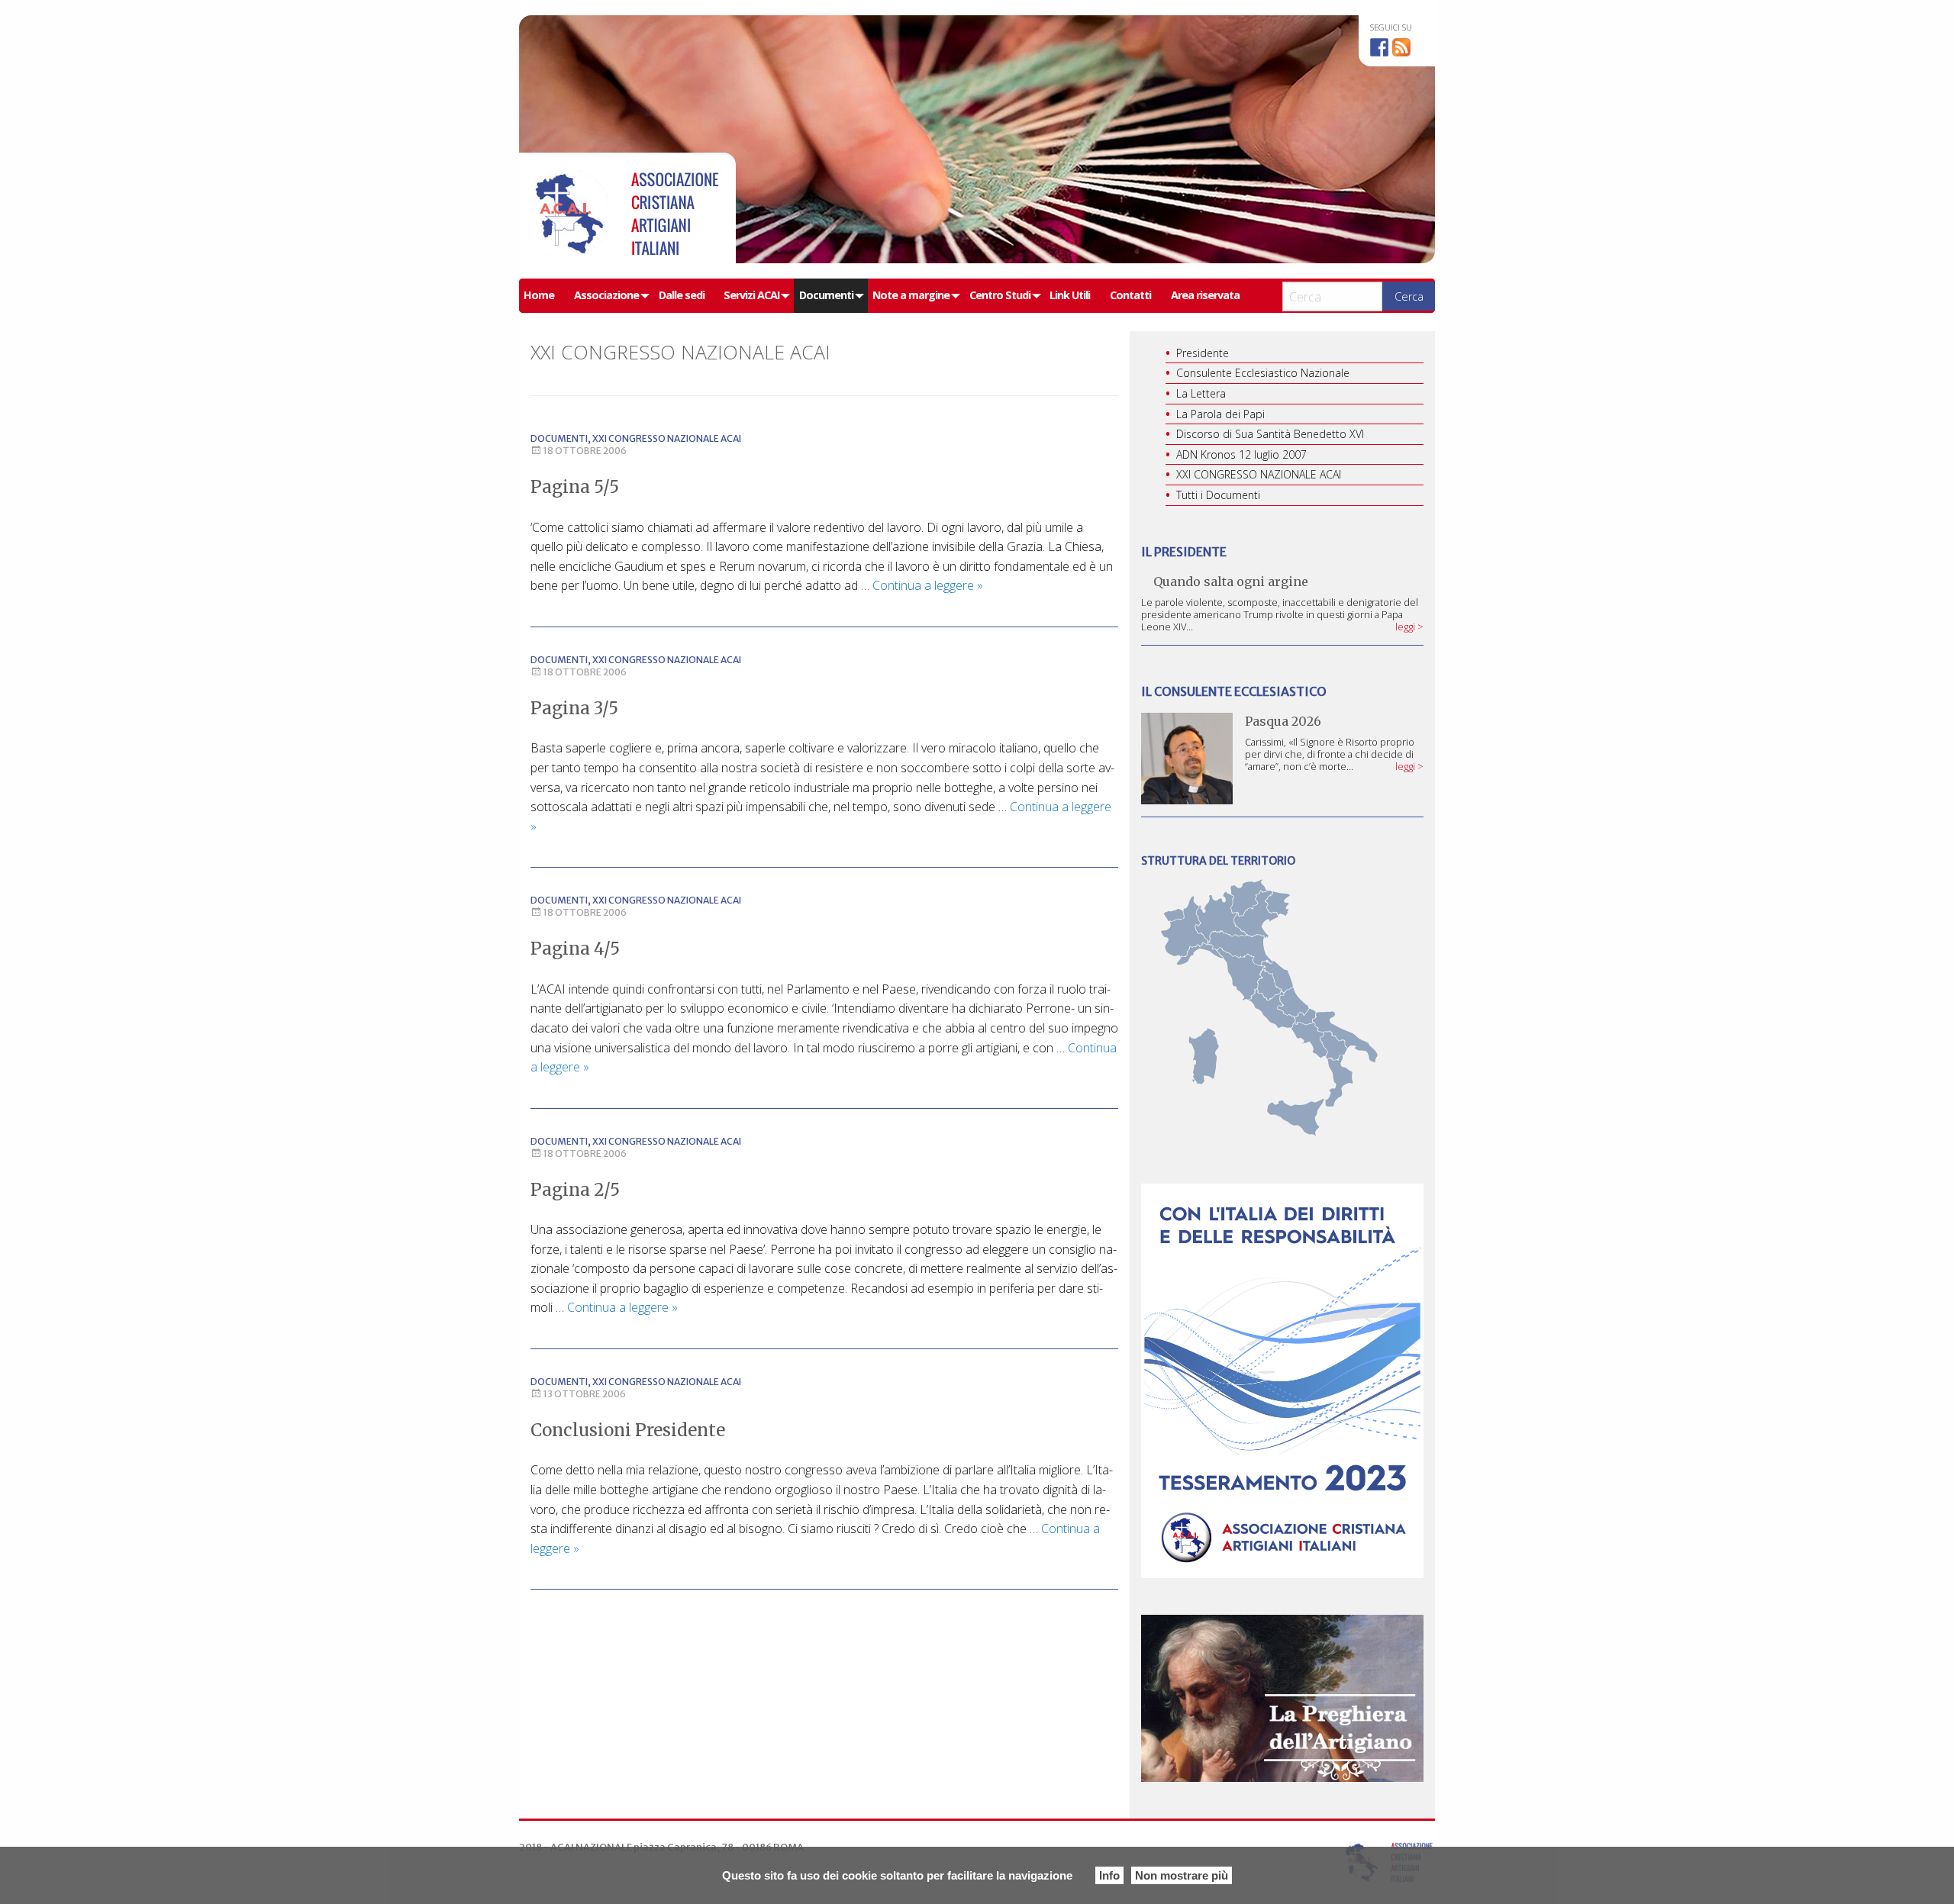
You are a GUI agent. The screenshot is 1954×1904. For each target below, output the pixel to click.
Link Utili (1070, 295)
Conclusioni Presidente (628, 1430)
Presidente (1203, 353)
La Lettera (1201, 393)
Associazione (606, 295)
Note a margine (911, 295)
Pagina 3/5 (574, 708)
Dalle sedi (682, 295)
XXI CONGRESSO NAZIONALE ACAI (667, 438)
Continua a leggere (928, 585)
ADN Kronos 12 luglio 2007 (1241, 454)
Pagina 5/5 (575, 487)
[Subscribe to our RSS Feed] (1401, 47)
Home (539, 295)
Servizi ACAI (751, 295)
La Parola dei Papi (1220, 414)
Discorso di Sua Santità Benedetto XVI (1270, 434)
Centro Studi (1000, 295)
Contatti (1130, 295)
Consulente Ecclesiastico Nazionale (1263, 373)
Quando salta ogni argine (1231, 582)
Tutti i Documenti (1218, 495)
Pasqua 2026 (1283, 721)
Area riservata (1205, 295)
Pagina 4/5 (575, 949)
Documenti (826, 295)
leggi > (1409, 627)
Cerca (1409, 296)
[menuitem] (544, 296)
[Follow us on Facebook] (1379, 47)
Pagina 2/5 (575, 1190)
